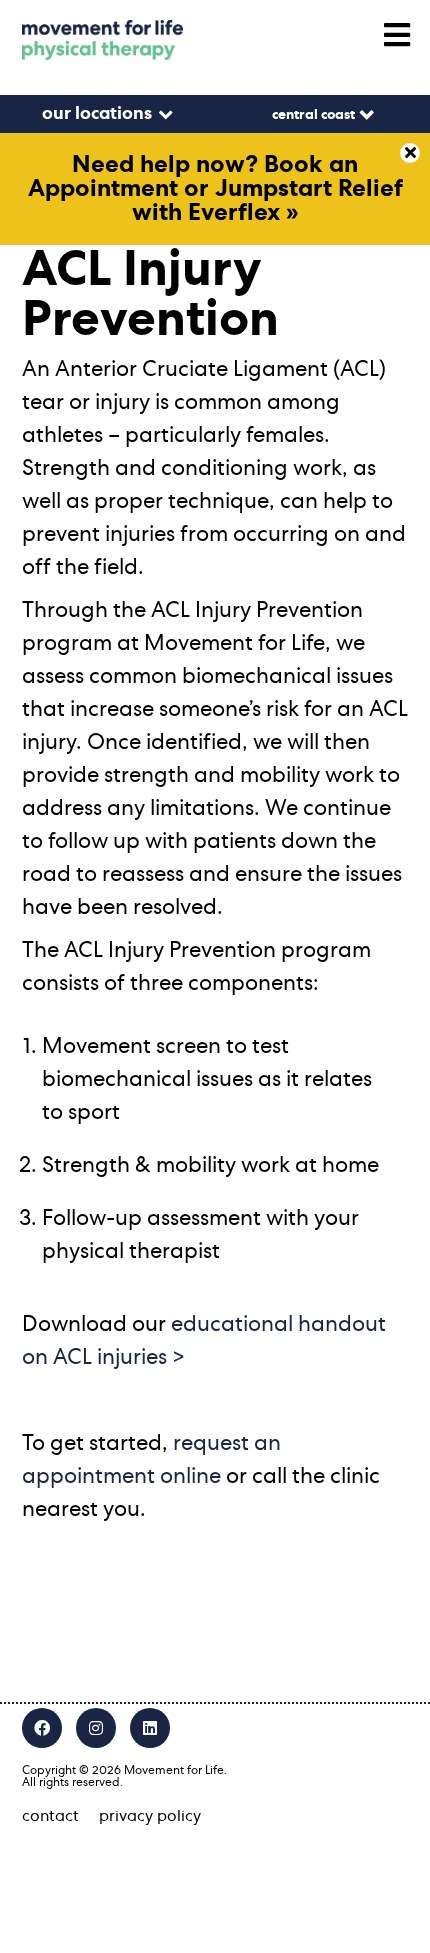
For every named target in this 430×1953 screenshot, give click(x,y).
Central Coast (313, 115)
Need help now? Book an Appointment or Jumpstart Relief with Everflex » (215, 189)
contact (50, 1816)
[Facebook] (42, 1728)
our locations (97, 114)
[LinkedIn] (150, 1728)
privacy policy (150, 1816)
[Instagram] (96, 1728)
